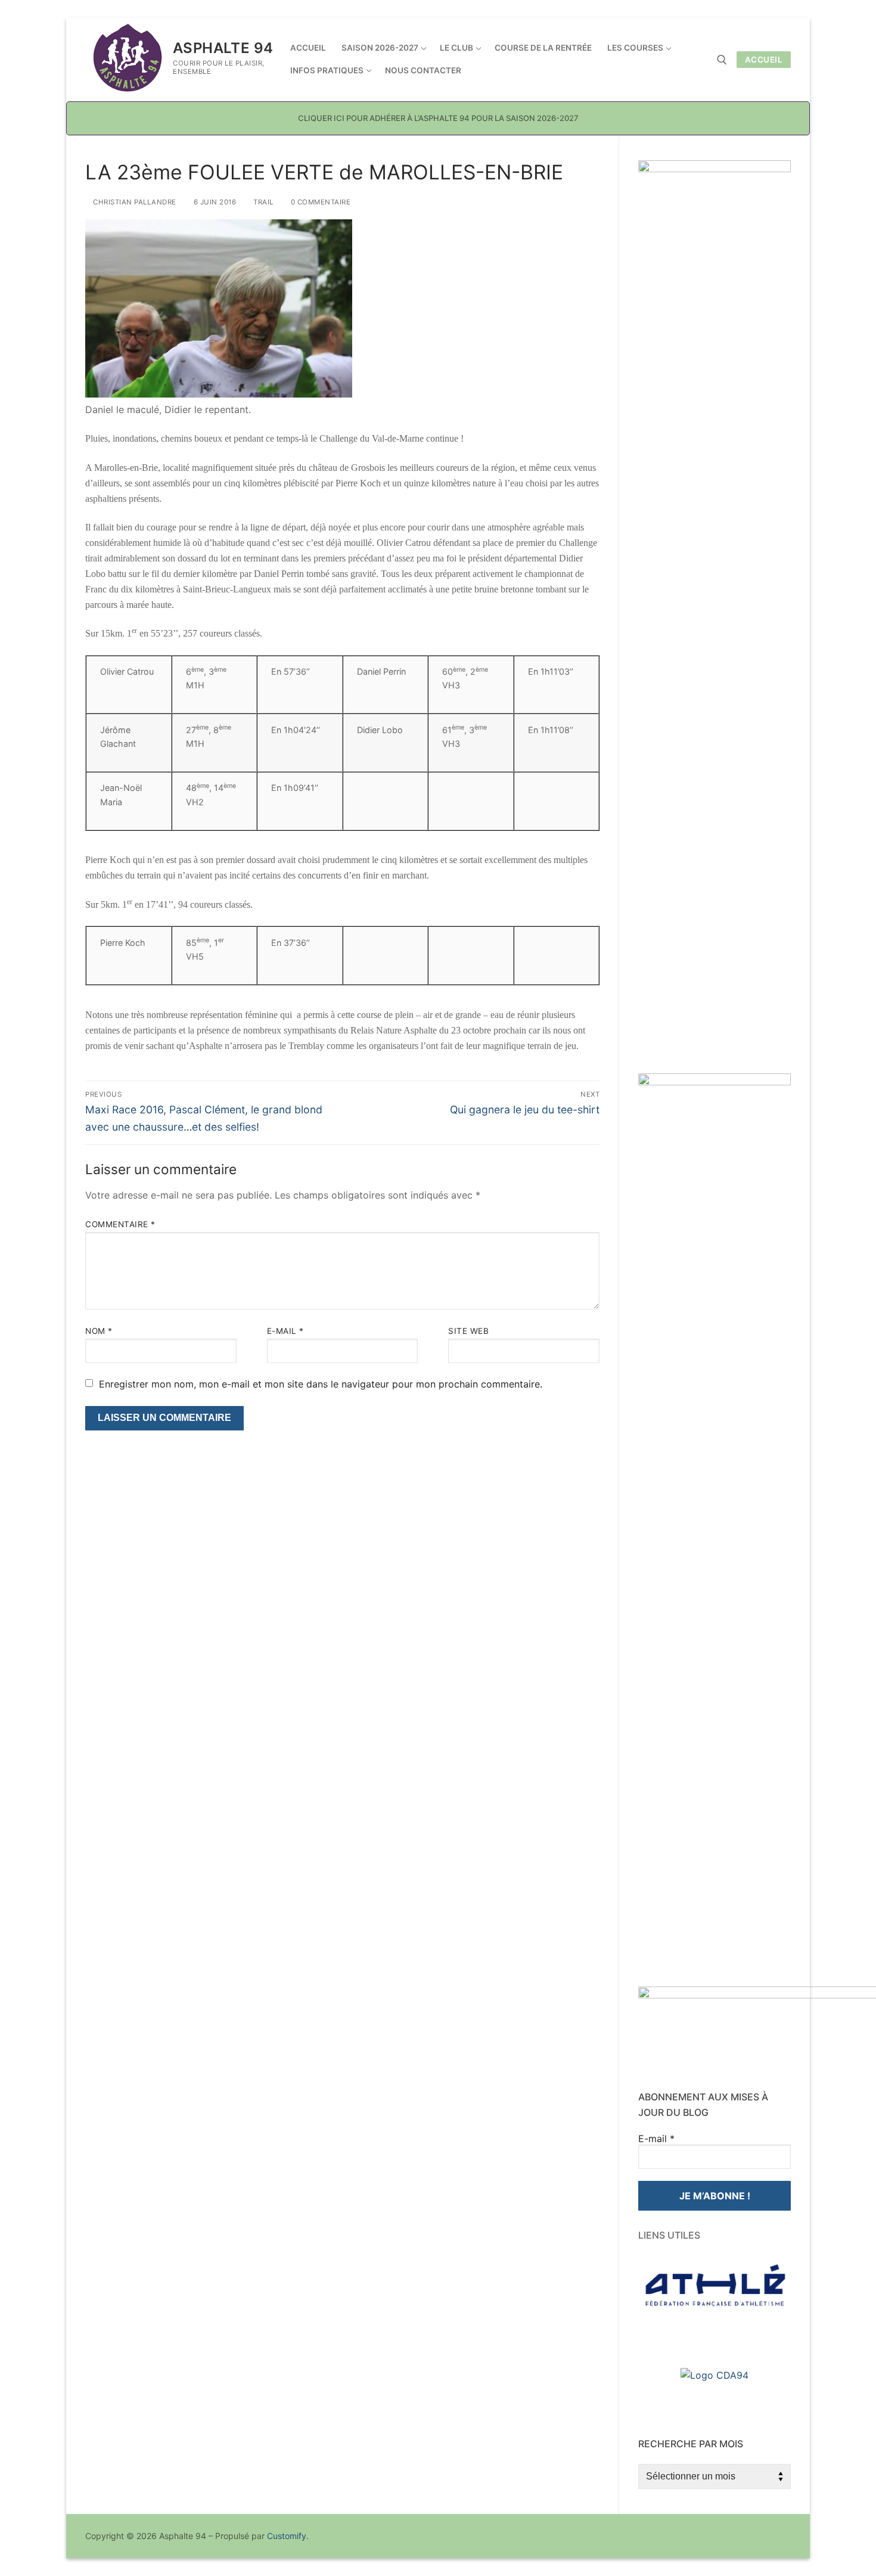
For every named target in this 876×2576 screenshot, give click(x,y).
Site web (468, 1331)
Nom (99, 1331)
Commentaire (120, 1224)
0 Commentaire (319, 202)
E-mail (285, 1331)
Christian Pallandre (134, 202)
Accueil (764, 60)
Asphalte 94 (223, 48)
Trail (263, 202)
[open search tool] (722, 60)
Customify (287, 2536)
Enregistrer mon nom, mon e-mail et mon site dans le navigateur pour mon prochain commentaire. (321, 1384)
